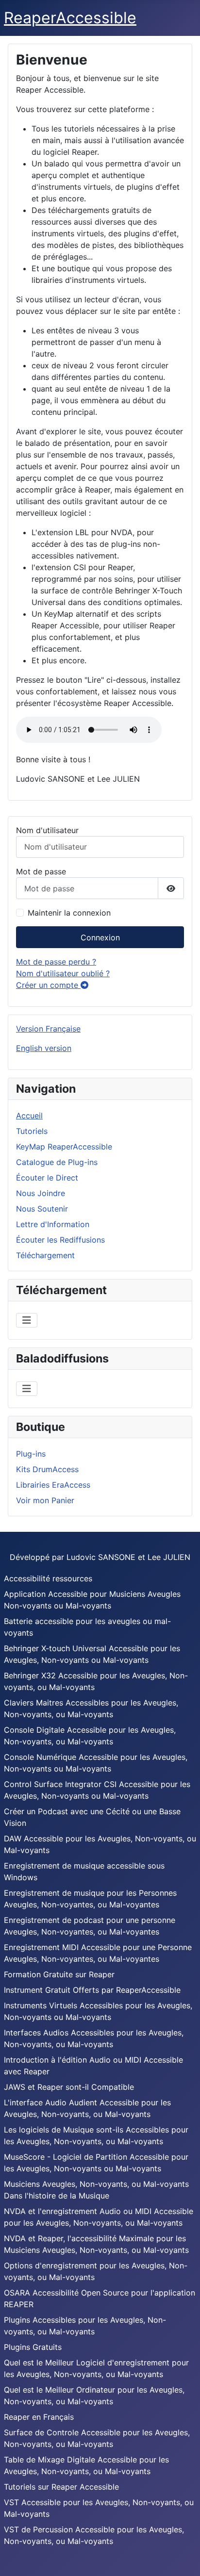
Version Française (48, 1029)
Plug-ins (31, 1454)
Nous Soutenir (42, 1209)
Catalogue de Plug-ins (57, 1162)
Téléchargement (45, 1255)
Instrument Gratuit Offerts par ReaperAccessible (92, 1990)
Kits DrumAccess (47, 1469)
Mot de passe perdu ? (56, 962)
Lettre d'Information (53, 1224)
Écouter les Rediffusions (60, 1240)
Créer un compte (48, 985)
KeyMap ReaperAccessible (64, 1147)
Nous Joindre (41, 1193)
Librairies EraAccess (53, 1485)
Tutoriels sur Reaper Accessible (61, 2487)
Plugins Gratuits (33, 2347)
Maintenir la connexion (69, 913)
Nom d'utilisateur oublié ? (63, 973)
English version (44, 1048)
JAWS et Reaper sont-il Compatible (69, 2087)
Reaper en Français (39, 2417)
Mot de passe (41, 871)
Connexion (100, 937)
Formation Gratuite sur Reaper (59, 1974)
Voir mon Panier (45, 1500)
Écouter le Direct (47, 1178)
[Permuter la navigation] (27, 1320)
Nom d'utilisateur (47, 830)
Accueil (29, 1116)
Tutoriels (32, 1131)
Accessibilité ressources (48, 1578)
